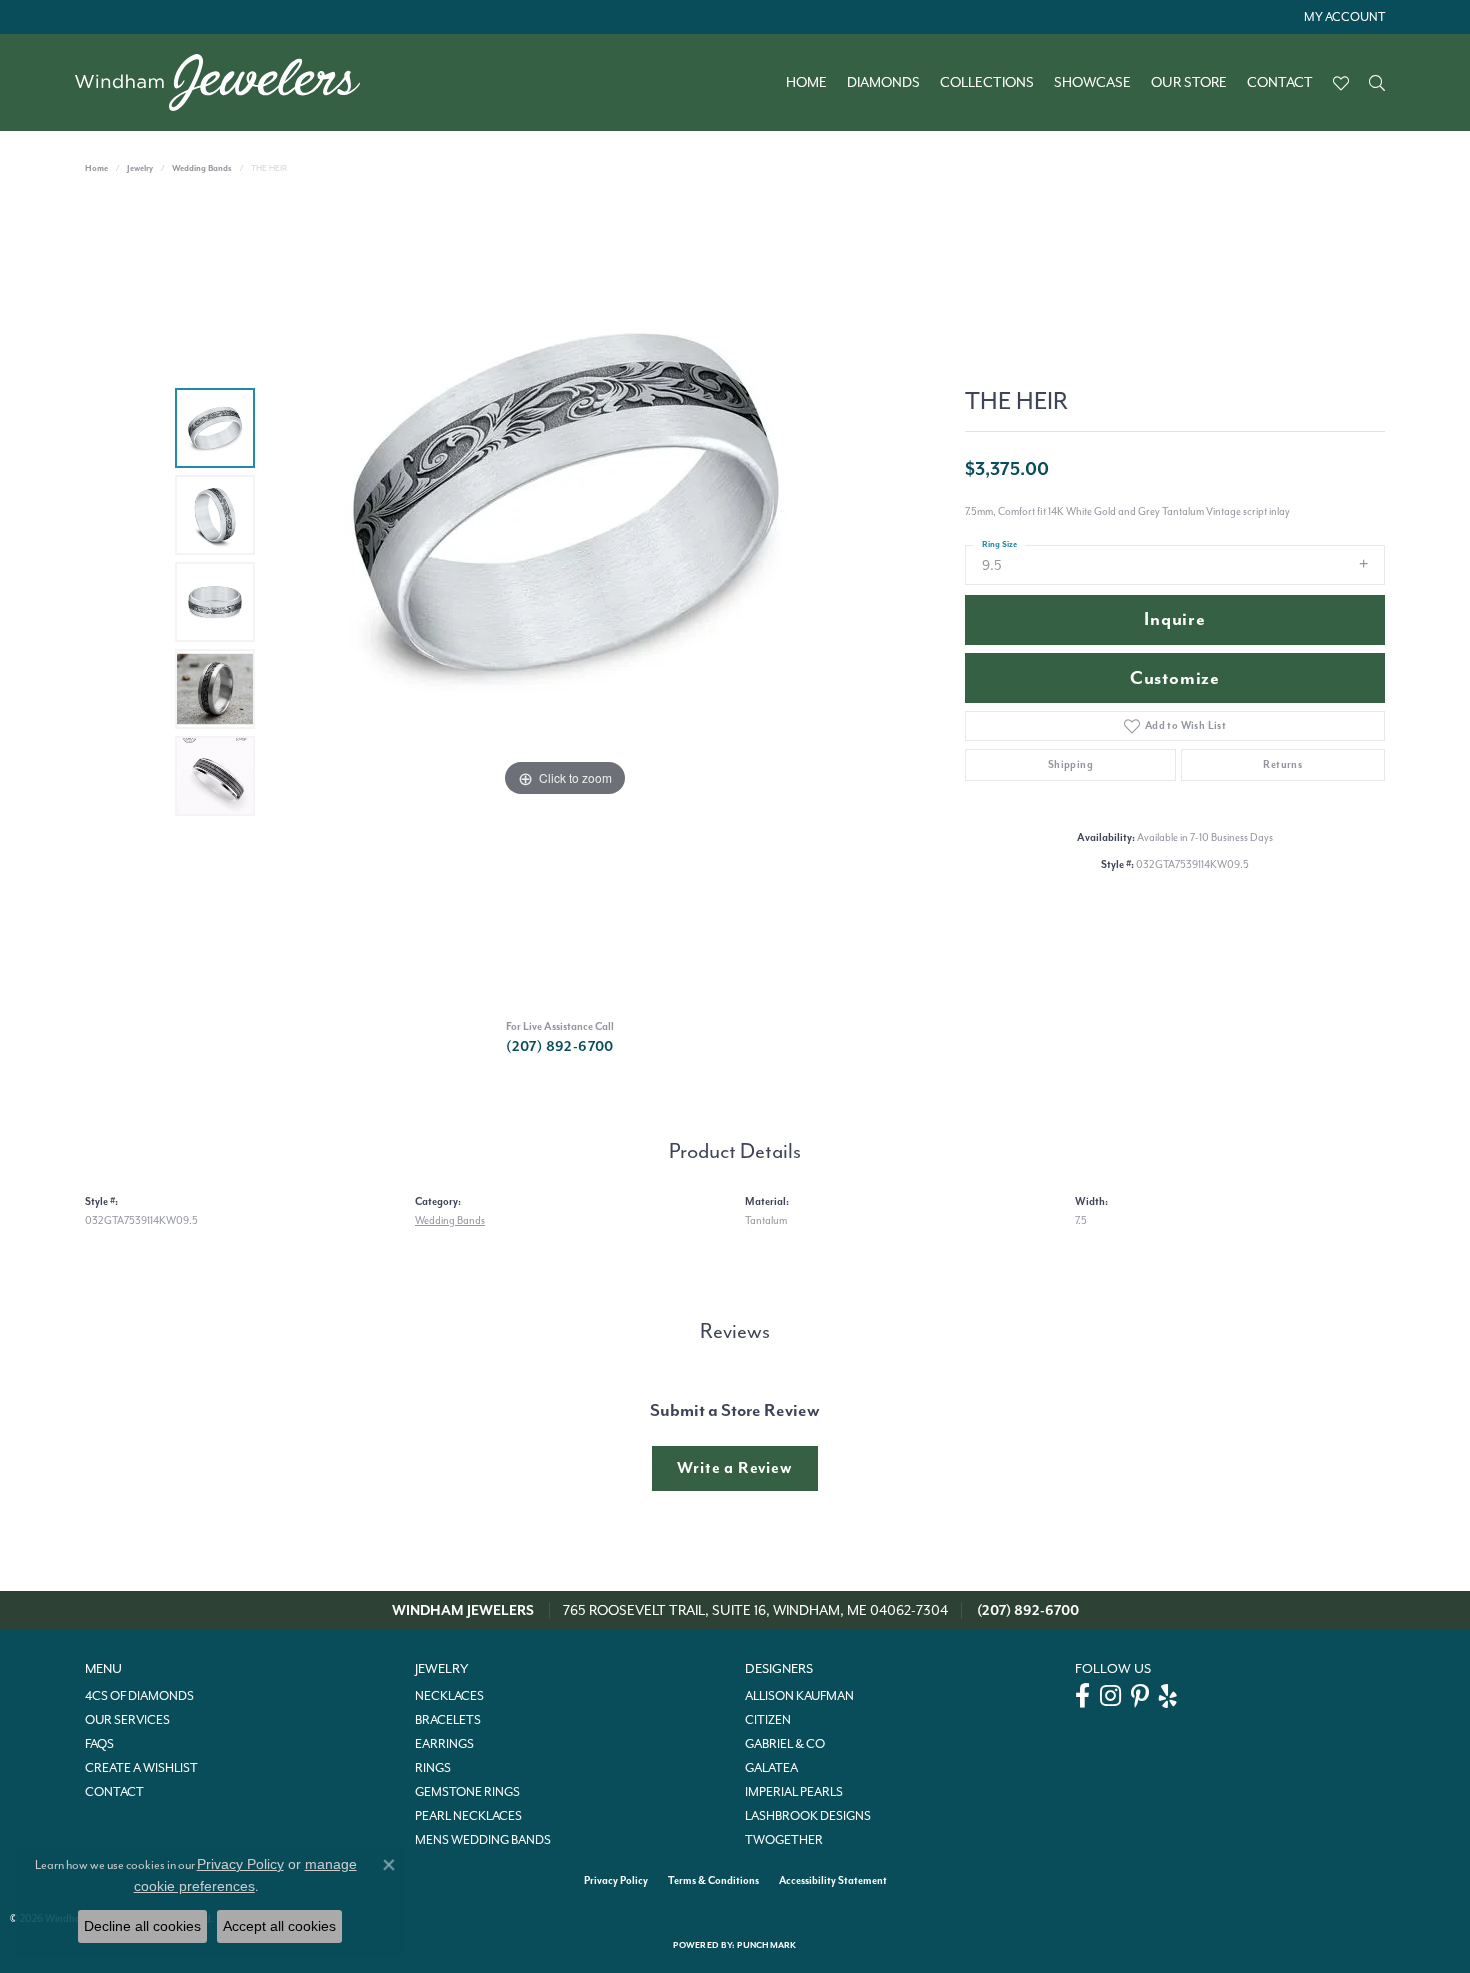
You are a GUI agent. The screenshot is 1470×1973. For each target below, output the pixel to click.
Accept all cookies (279, 1926)
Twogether (784, 1840)
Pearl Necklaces (468, 1816)
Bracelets (448, 1720)
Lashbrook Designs (808, 1816)
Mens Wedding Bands (483, 1840)
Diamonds (883, 83)
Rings (433, 1768)
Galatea (771, 1768)
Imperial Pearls (794, 1792)
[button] (1342, 17)
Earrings (444, 1744)
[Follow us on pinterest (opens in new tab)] (1140, 1696)
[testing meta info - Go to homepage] (227, 82)
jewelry (140, 168)
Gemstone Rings (467, 1792)
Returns (1282, 764)
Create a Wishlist (141, 1768)
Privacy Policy (616, 1880)
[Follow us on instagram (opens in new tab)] (1110, 1696)
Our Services (127, 1720)
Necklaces (449, 1696)
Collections (987, 83)
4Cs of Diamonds (139, 1696)
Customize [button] (1175, 678)
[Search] (1377, 83)
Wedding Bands (202, 168)
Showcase (1092, 83)
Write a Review (734, 1468)
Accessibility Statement (833, 1880)
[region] (565, 602)
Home (806, 83)
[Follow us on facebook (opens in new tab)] (1082, 1696)
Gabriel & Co (785, 1744)
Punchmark (766, 1945)
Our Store (1189, 83)
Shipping (1070, 764)
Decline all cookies (142, 1926)
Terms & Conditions (713, 1880)
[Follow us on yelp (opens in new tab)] (1168, 1696)
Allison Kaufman (799, 1696)
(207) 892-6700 (560, 1046)
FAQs (99, 1744)
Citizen (768, 1720)
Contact (1280, 83)
